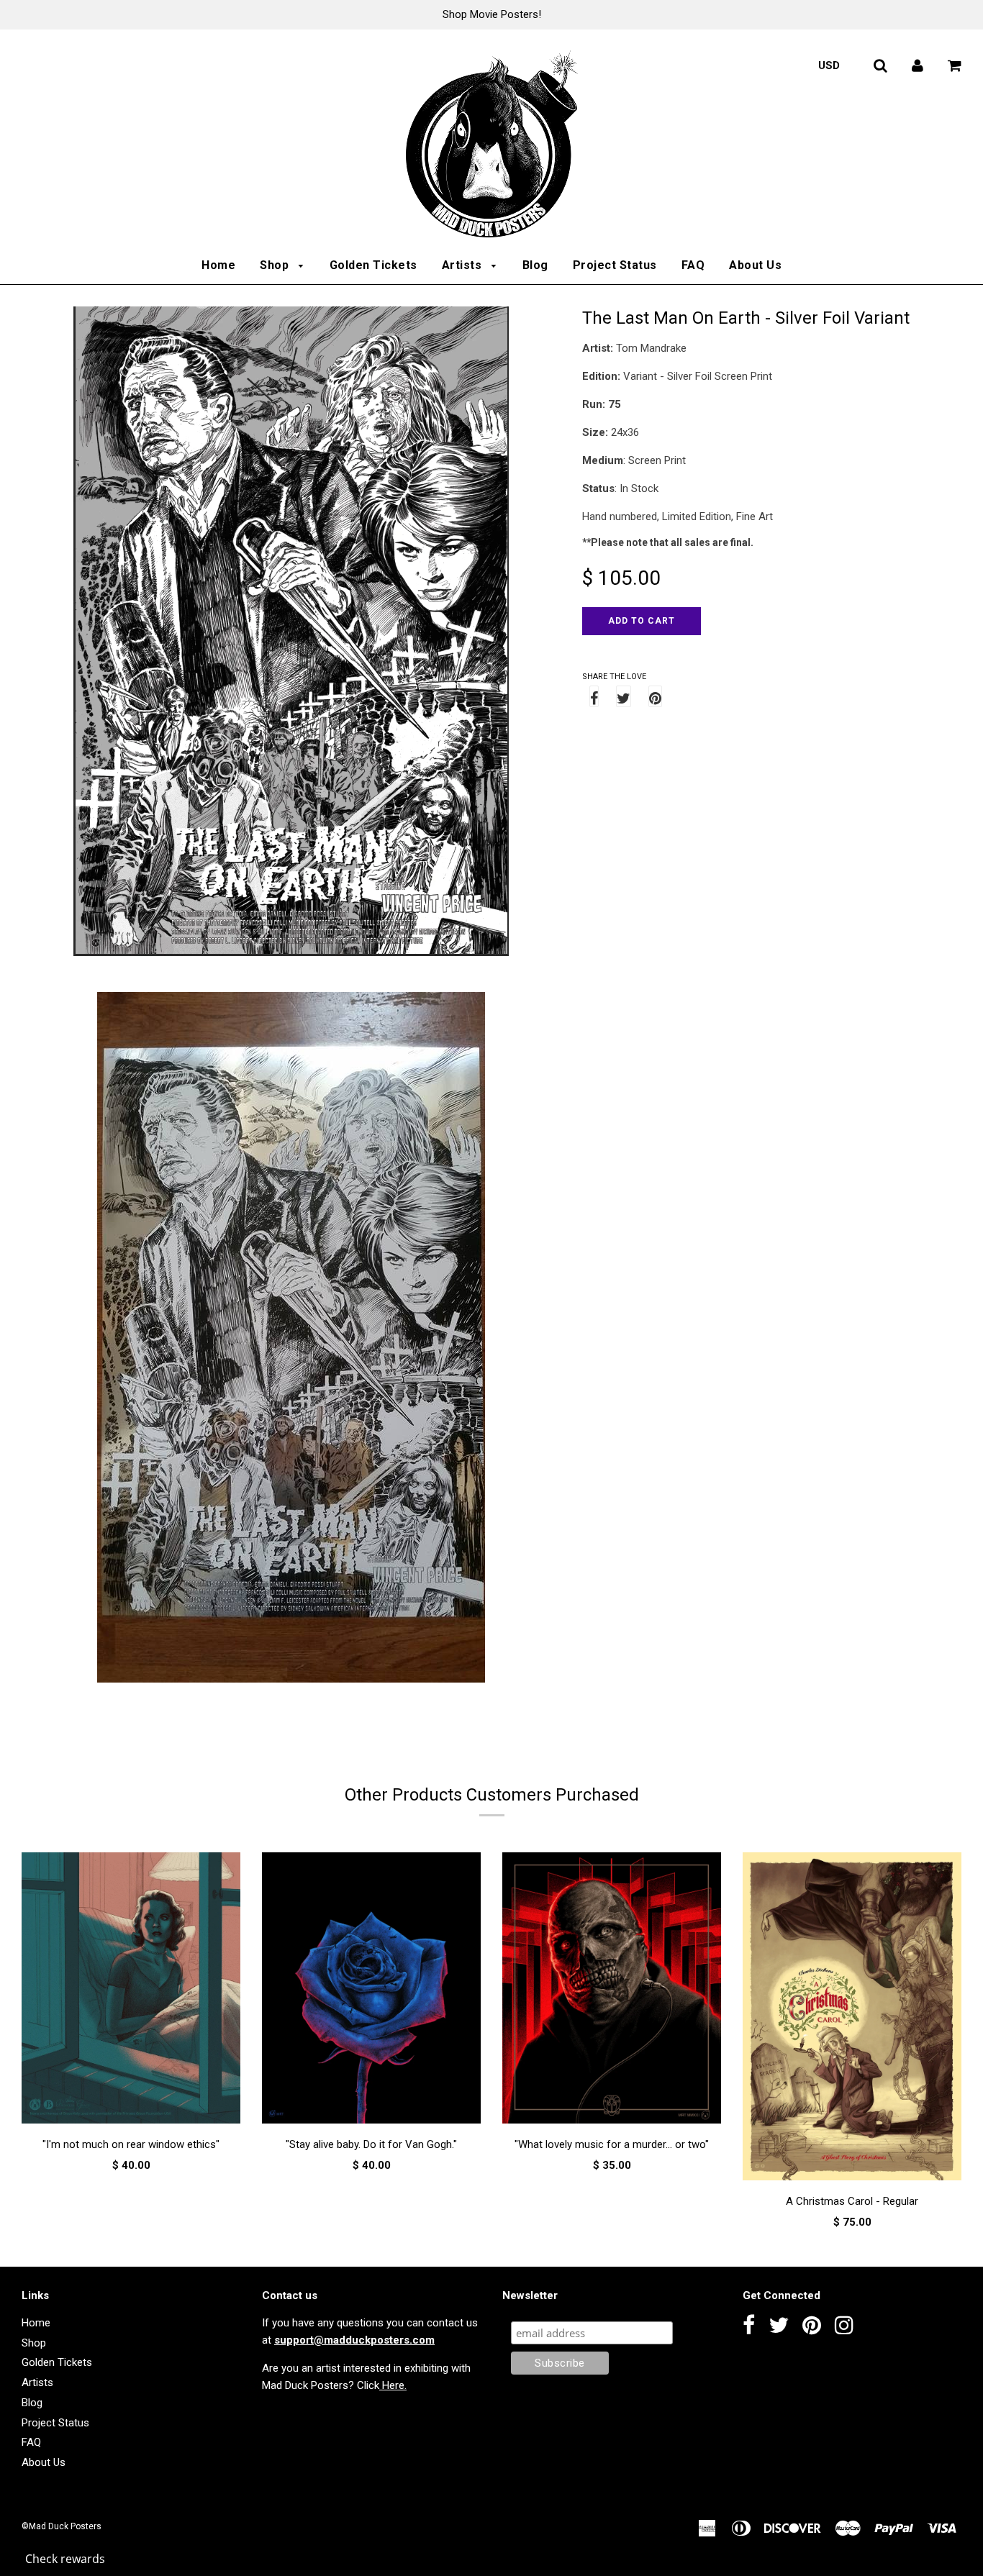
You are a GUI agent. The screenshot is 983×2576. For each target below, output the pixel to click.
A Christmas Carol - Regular (852, 2201)
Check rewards (65, 2559)
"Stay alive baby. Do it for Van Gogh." (371, 2144)
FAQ (693, 265)
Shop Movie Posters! (492, 14)
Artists (463, 265)
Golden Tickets (373, 265)
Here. (393, 2385)
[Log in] (918, 65)
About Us (755, 265)
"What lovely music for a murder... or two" (612, 2144)
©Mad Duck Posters (62, 2526)
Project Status (615, 265)
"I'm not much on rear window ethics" (131, 2144)
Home (218, 265)
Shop (276, 265)
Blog (535, 265)
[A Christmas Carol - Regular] (852, 2019)
